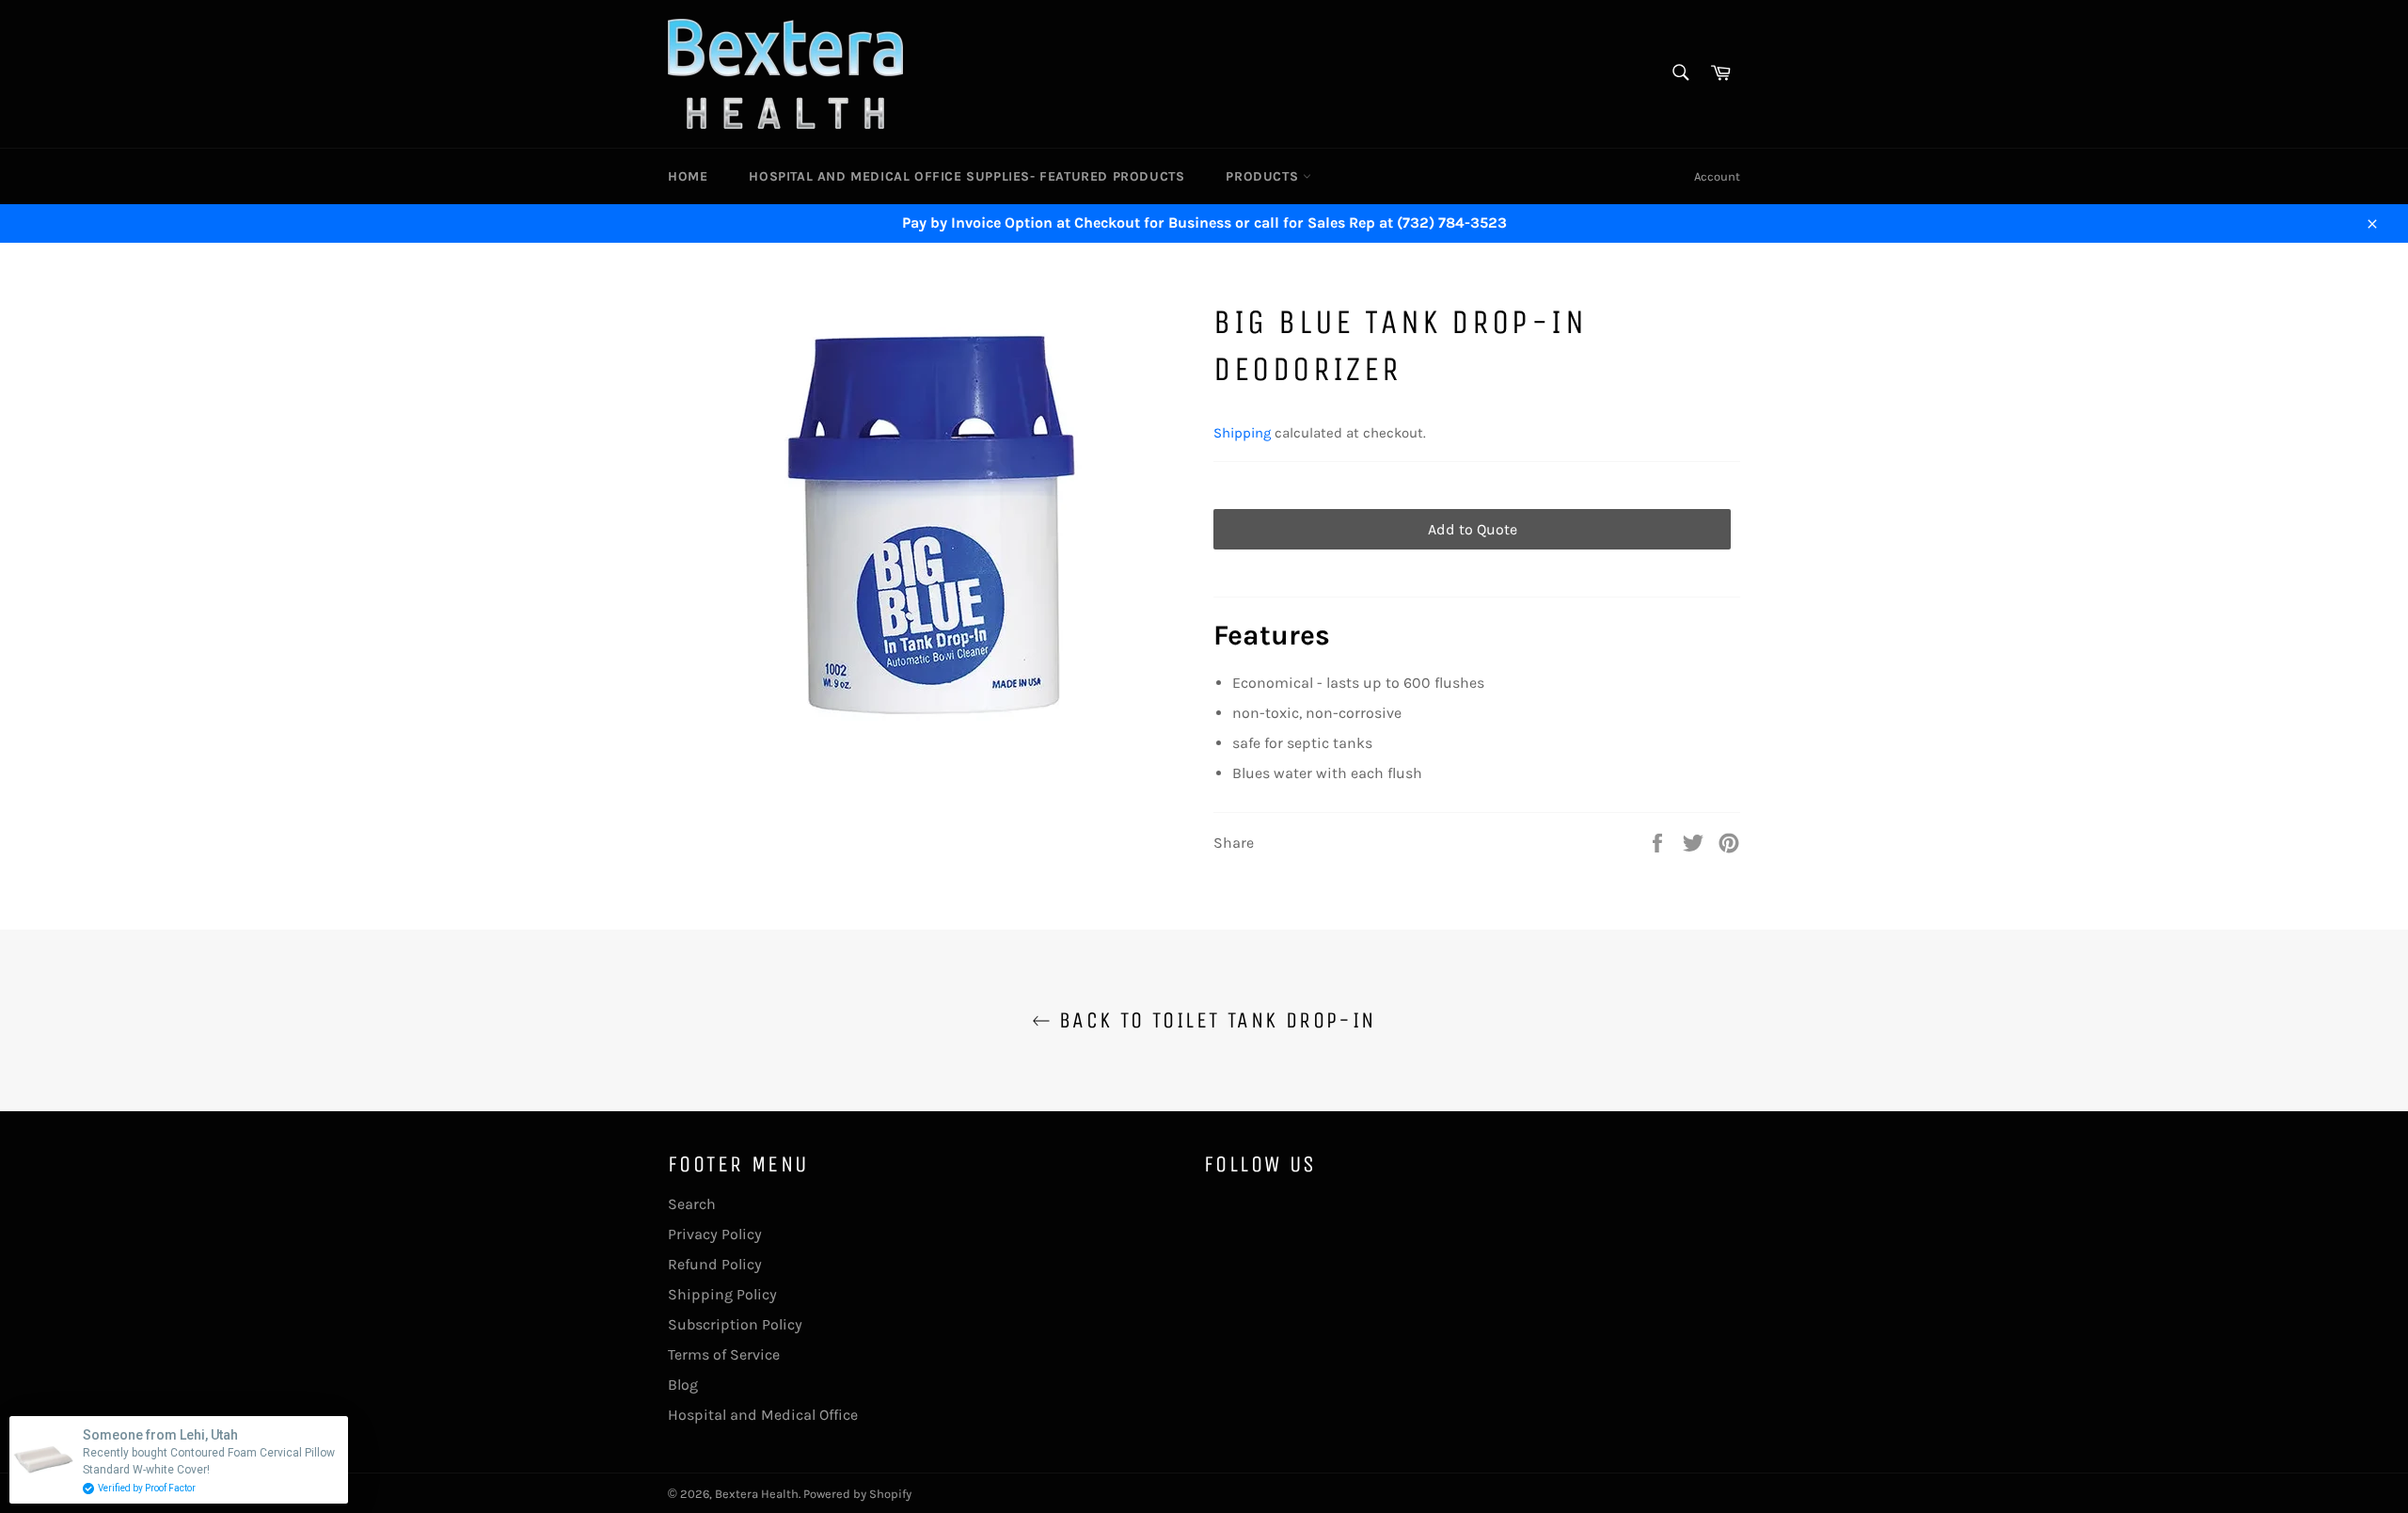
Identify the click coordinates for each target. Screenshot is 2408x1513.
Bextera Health (757, 1494)
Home (688, 176)
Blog (683, 1385)
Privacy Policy (715, 1234)
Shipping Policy (722, 1294)
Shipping (1242, 433)
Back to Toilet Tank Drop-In (1213, 1020)
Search (692, 1204)
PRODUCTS (1264, 176)
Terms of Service (724, 1354)
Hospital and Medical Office (763, 1415)
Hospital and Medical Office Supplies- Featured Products (966, 176)
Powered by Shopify (857, 1494)
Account (1717, 176)
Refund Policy (715, 1264)
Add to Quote (1473, 529)
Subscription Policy (735, 1324)
